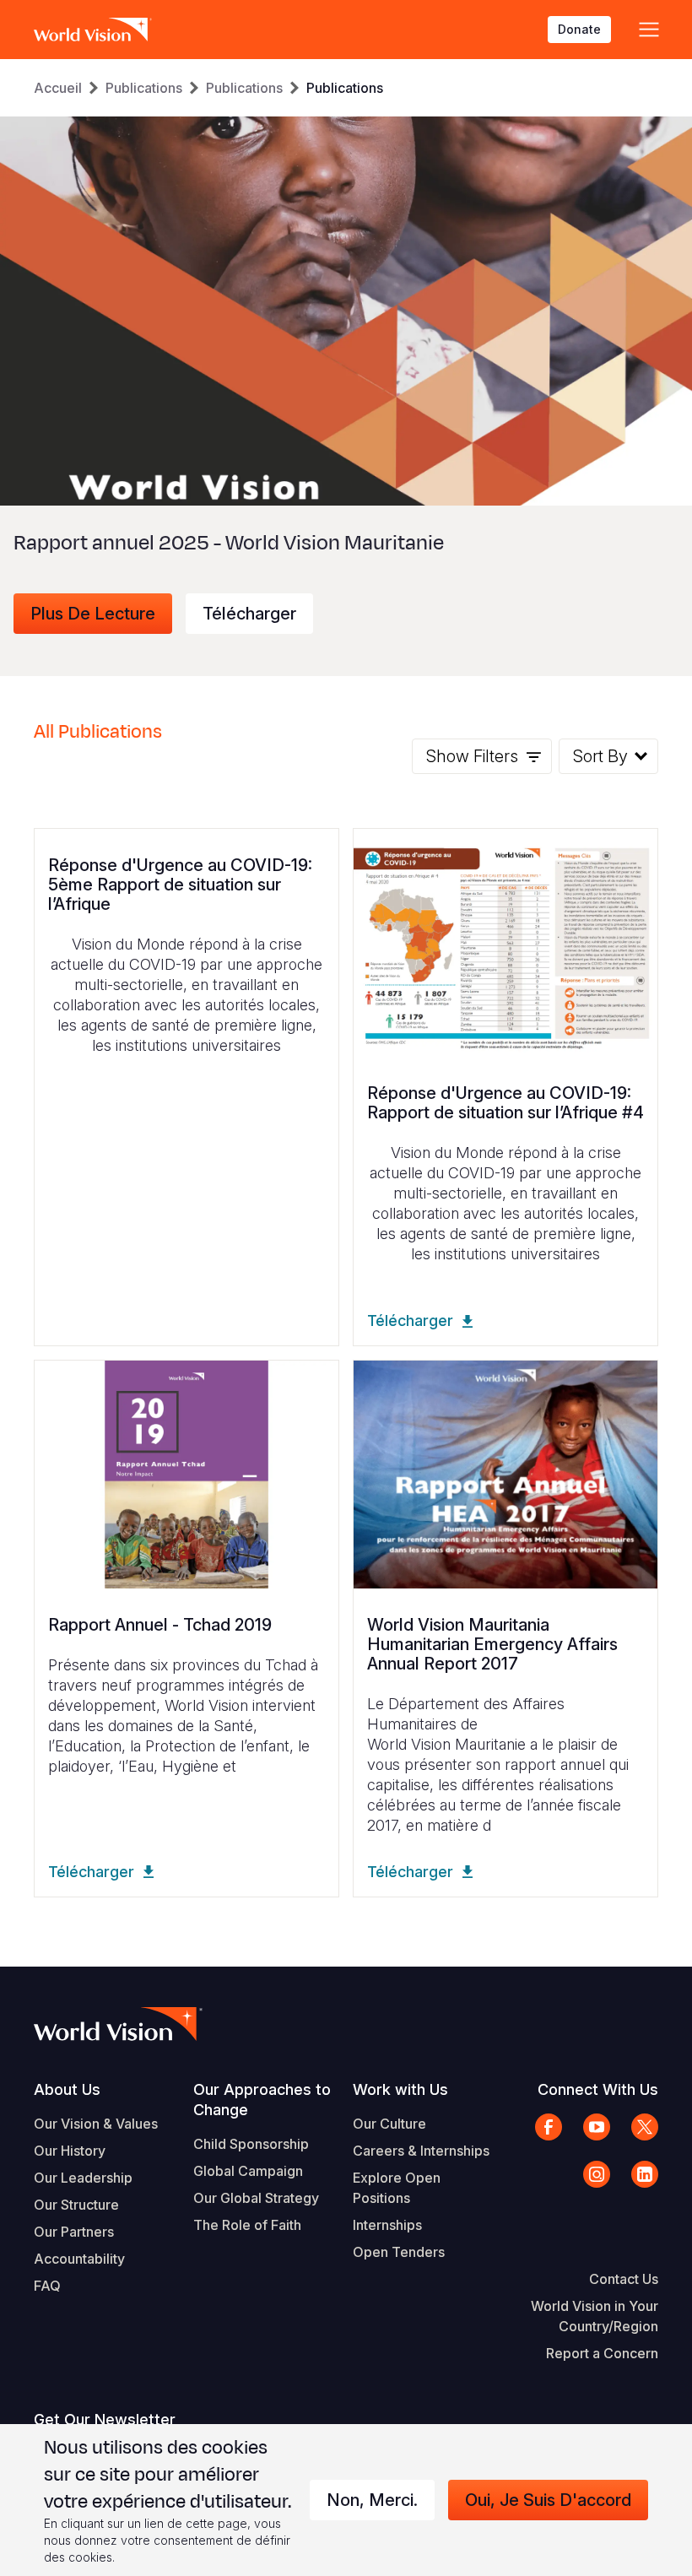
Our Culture (389, 2124)
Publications (144, 88)
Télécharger (249, 614)
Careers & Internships (421, 2151)
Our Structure (76, 2205)
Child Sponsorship (251, 2144)
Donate (579, 29)
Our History (70, 2151)
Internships (387, 2225)
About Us (67, 2089)
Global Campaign (248, 2171)
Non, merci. (372, 2500)
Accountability (79, 2259)
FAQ (47, 2286)
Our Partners (74, 2232)
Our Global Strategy (256, 2198)
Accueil (58, 88)
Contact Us (624, 2279)
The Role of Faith (247, 2225)
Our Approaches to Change (262, 2100)
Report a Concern (602, 2353)
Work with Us (400, 2089)
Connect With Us (598, 2089)
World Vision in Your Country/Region (595, 2316)
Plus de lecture (93, 614)
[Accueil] (93, 30)
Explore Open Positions (397, 2188)
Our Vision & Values (96, 2124)
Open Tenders (399, 2252)
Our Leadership (83, 2178)
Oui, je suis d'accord (548, 2500)
